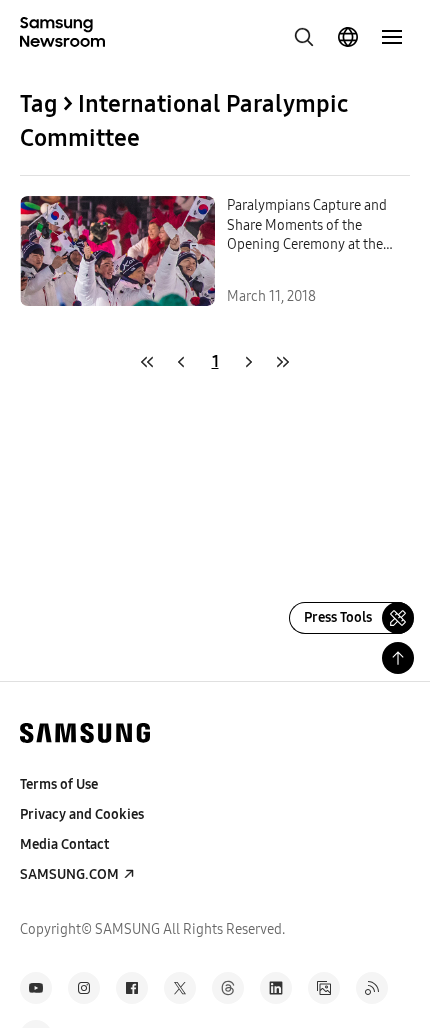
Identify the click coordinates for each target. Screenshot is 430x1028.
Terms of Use (59, 784)
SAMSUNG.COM (69, 874)
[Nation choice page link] (348, 37)
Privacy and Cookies (82, 814)
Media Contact (64, 844)
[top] (398, 658)
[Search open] (304, 37)
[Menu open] (392, 37)
